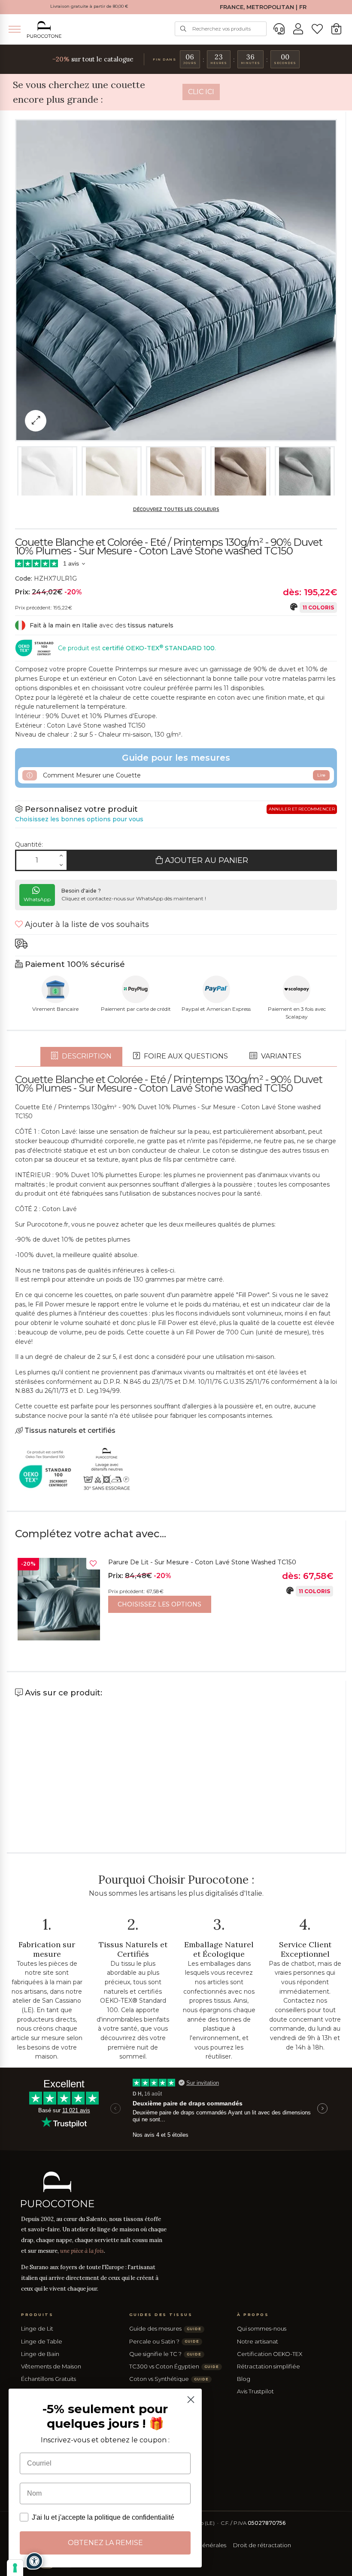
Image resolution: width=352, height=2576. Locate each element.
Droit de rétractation (262, 2545)
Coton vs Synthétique (169, 2379)
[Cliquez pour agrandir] (36, 421)
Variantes (280, 1056)
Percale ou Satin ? (164, 2341)
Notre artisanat (258, 2341)
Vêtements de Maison (51, 2366)
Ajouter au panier (205, 860)
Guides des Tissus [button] (161, 2314)
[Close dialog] (191, 2400)
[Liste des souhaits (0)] (317, 29)
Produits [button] (37, 2314)
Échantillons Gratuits (49, 2379)
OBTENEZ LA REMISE (105, 2543)
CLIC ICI (201, 92)
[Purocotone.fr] (44, 29)
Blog (244, 2379)
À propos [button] (253, 2314)
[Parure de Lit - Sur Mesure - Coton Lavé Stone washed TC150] (59, 1599)
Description (86, 1056)
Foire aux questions (185, 1056)
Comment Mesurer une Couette (183, 775)
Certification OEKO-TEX (270, 2354)
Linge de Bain (40, 2354)
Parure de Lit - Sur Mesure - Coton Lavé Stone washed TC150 (202, 1562)
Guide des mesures (165, 2328)
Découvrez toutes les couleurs (176, 509)
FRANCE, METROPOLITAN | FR (263, 7)
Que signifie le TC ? (165, 2354)
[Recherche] (183, 29)
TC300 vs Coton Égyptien (174, 2366)
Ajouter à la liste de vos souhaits (86, 924)
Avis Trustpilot (255, 2391)
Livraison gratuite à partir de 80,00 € (89, 6)
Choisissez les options (159, 1604)
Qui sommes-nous (262, 2328)
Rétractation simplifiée (269, 2366)
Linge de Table (42, 2341)
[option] (176, 1601)
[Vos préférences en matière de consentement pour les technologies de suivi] (15, 2568)
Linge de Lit (37, 2328)
